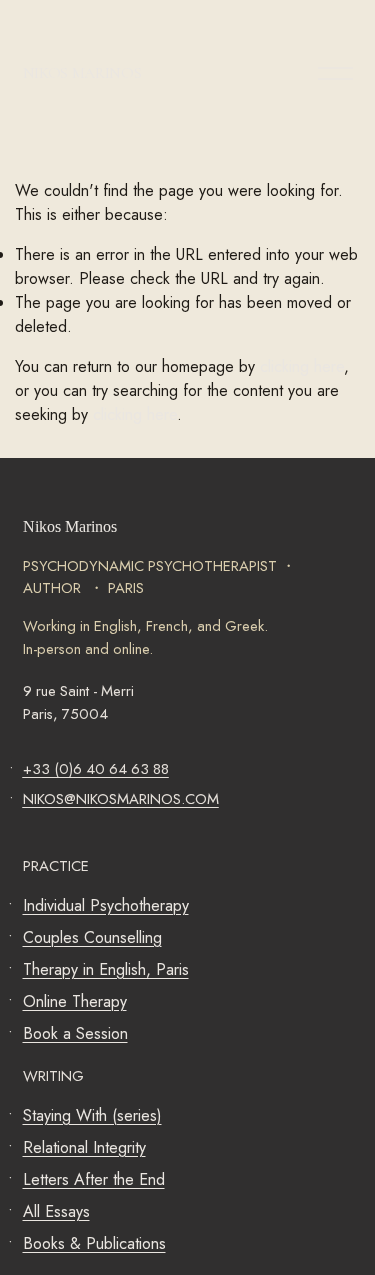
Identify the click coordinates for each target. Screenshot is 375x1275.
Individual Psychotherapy (106, 905)
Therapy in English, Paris (106, 969)
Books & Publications (94, 1243)
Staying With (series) (92, 1115)
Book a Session (75, 1033)
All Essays (56, 1211)
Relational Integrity (84, 1147)
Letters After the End (94, 1179)
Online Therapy (75, 1001)
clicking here (302, 366)
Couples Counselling (92, 937)
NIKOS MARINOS (82, 73)
